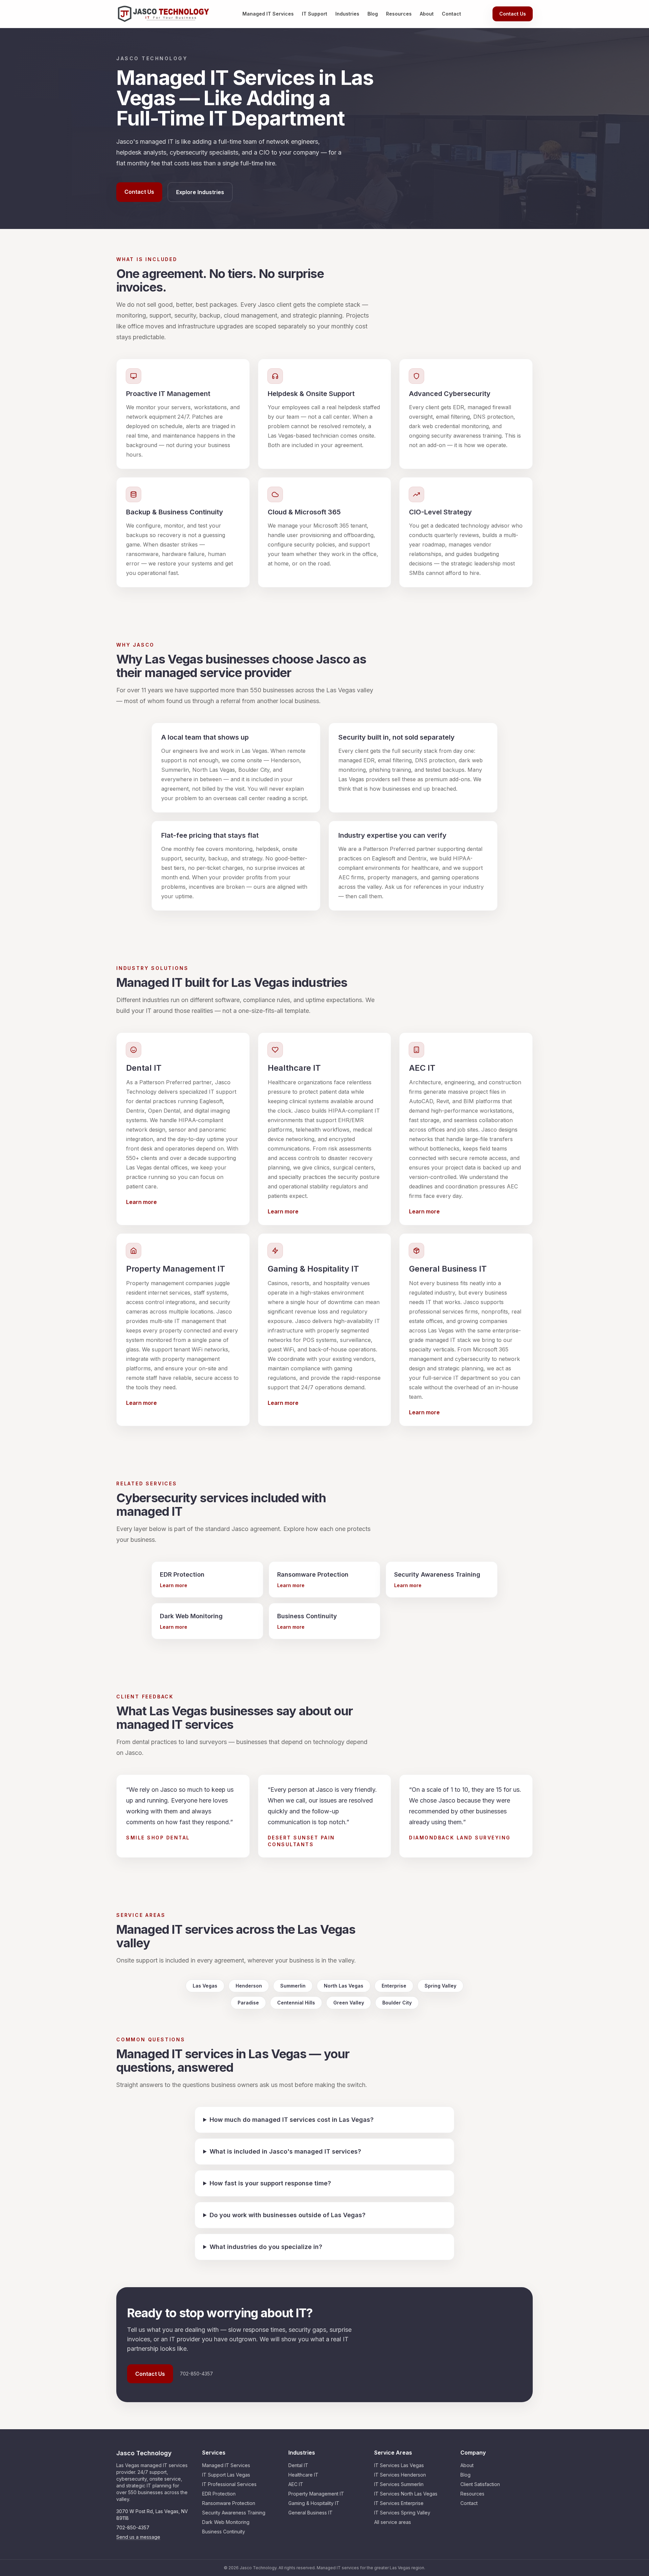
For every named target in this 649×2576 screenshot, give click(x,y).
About (427, 14)
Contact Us (513, 14)
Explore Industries (200, 192)
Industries (347, 14)
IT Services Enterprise (399, 2503)
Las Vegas (205, 1986)
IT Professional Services (229, 2484)
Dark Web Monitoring (226, 2522)
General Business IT (310, 2513)
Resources (399, 14)
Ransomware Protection (229, 2503)
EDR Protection (219, 2494)
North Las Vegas (344, 1986)
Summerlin (293, 1986)
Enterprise (394, 1986)
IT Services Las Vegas (399, 2465)
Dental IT (298, 2465)
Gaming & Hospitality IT (314, 2503)
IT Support (315, 14)
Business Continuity (224, 2532)
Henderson (249, 1986)
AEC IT (296, 2484)
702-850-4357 (133, 2527)
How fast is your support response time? (270, 2183)
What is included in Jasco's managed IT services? (285, 2151)
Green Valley (349, 2003)
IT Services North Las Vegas (406, 2494)
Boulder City (397, 2003)
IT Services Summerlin (399, 2484)
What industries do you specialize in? (266, 2247)
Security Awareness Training (234, 2513)
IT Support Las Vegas (226, 2475)
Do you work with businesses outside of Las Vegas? (287, 2215)
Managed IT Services (268, 14)
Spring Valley (440, 1986)
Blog (373, 14)
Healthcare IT (303, 2475)
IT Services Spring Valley (402, 2513)
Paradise (248, 2003)
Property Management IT (316, 2494)
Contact (451, 14)
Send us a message (138, 2537)
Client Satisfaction (480, 2484)
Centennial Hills (296, 2003)
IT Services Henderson (400, 2475)
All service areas (393, 2522)
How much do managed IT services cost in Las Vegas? (292, 2120)
